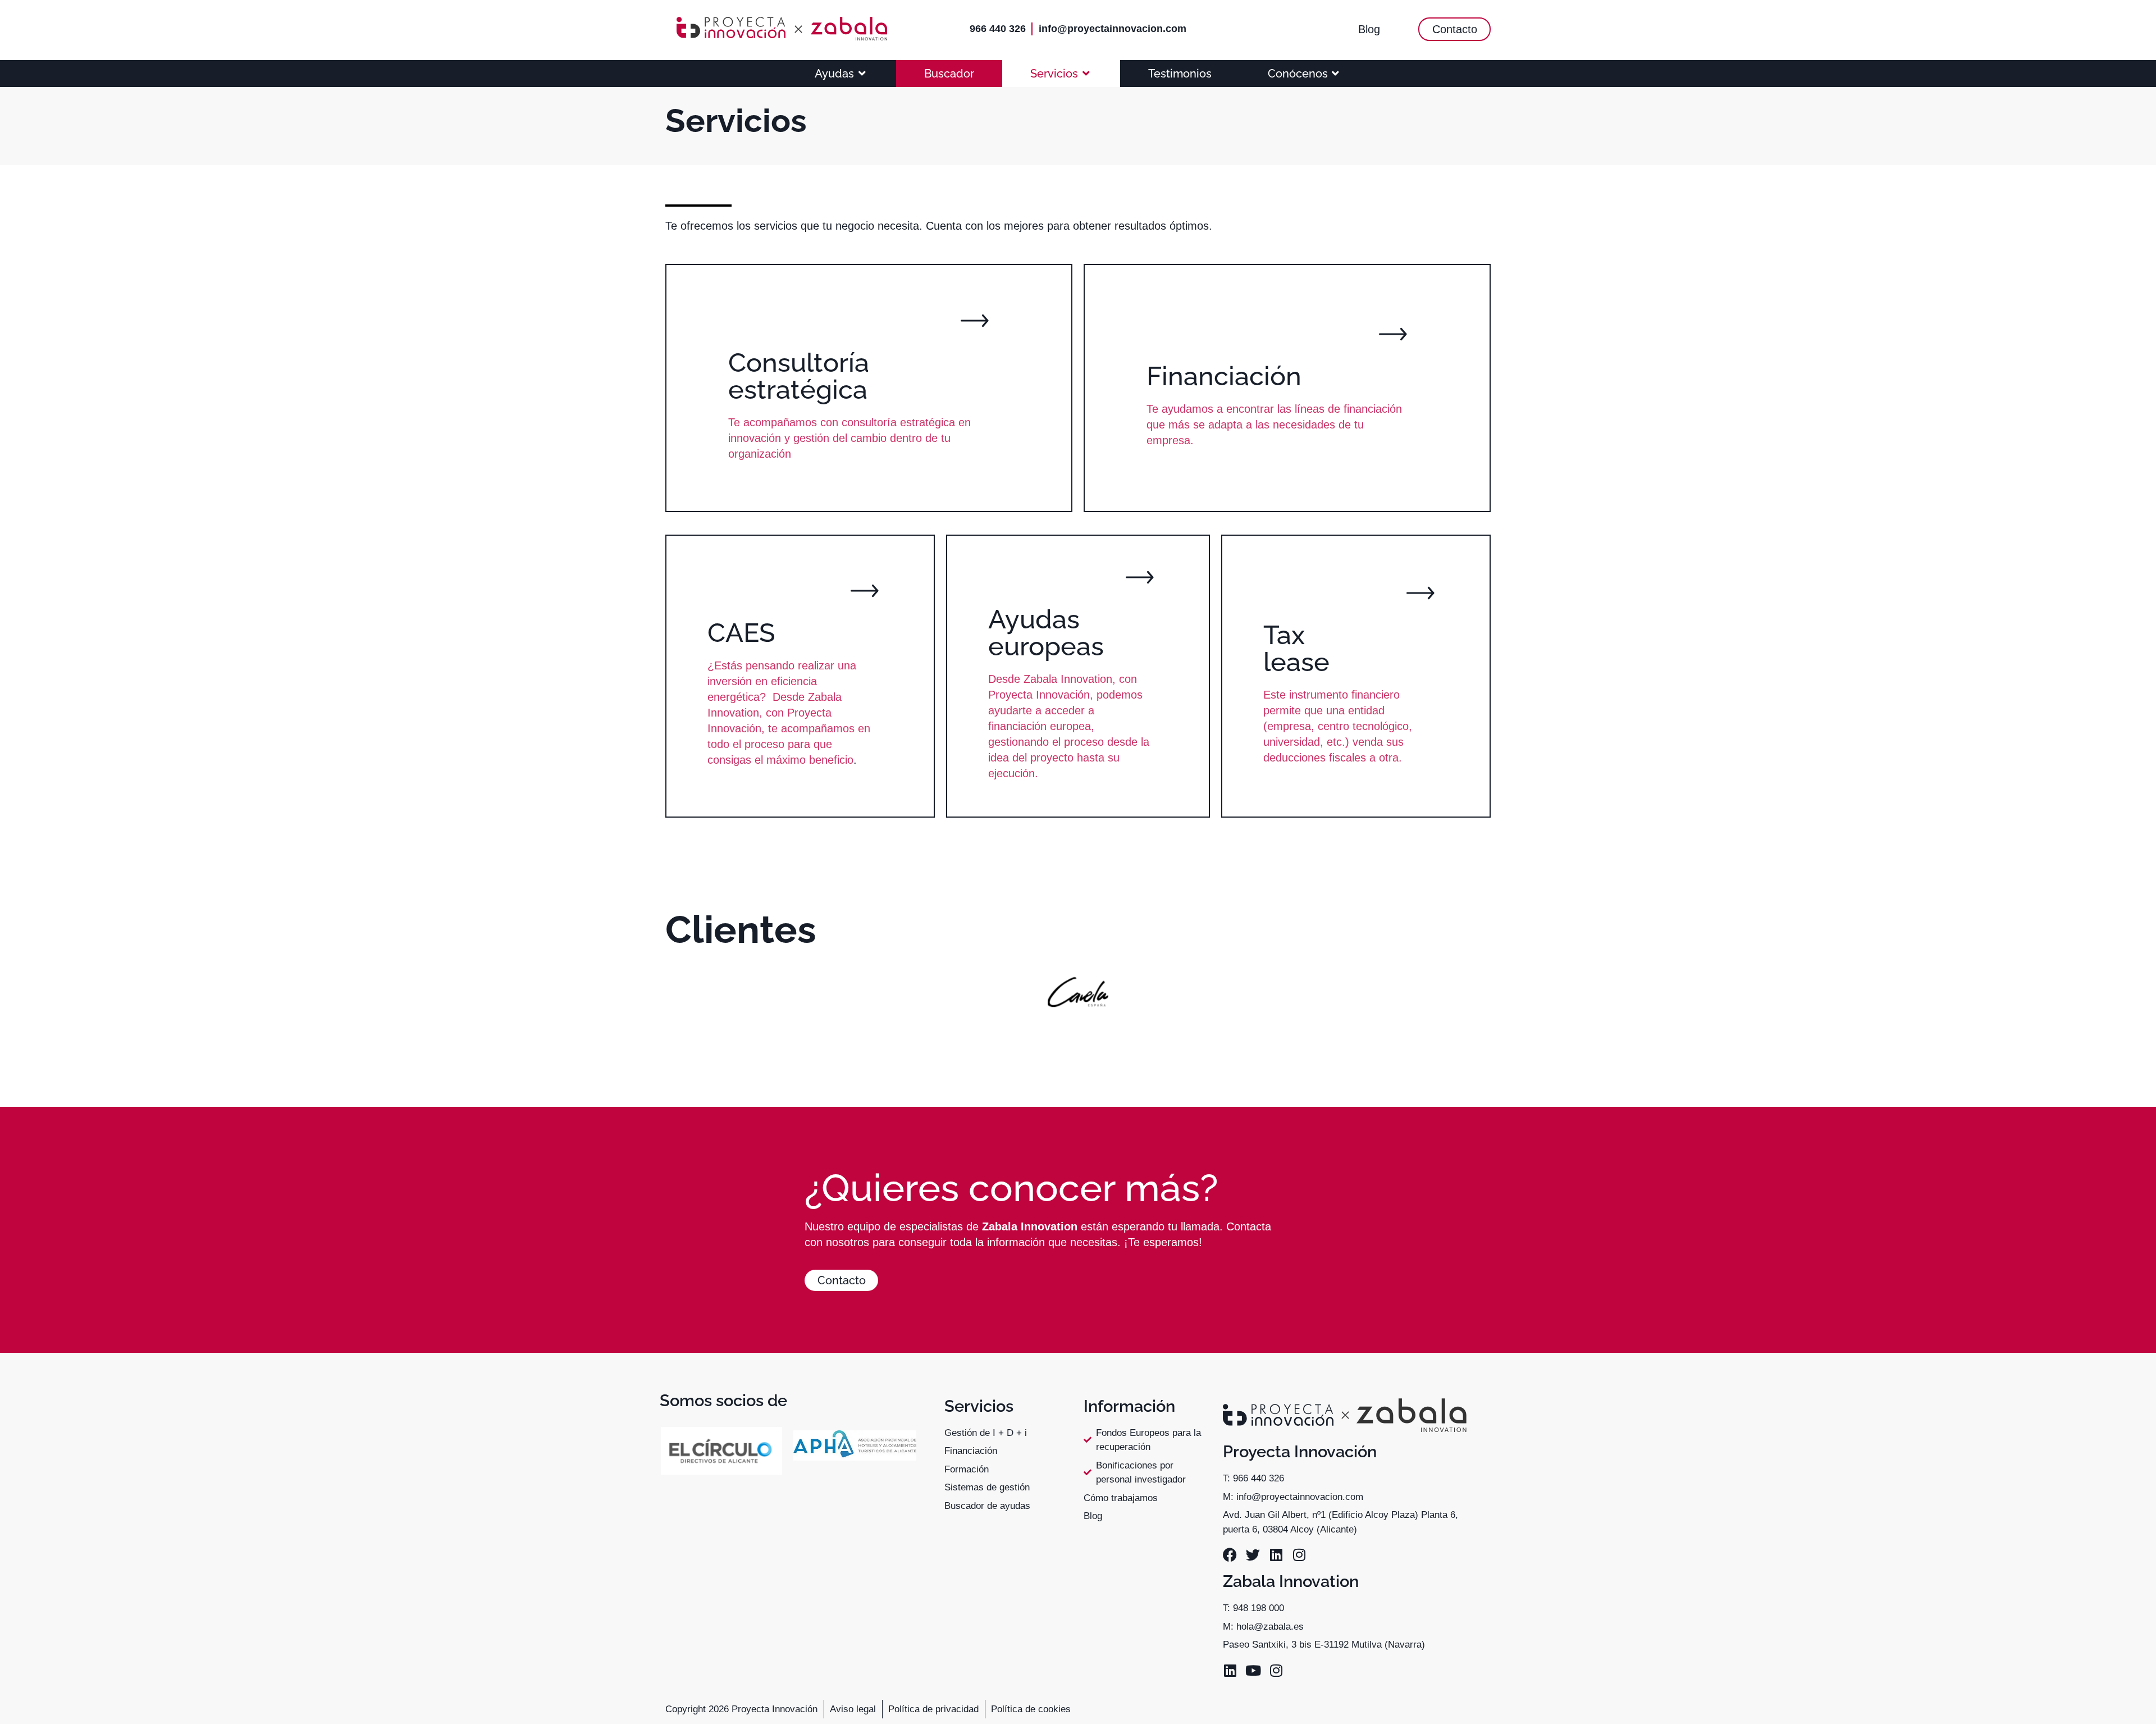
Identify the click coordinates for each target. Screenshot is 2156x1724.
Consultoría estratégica (799, 376)
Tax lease (1296, 648)
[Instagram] (1299, 1555)
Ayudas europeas (1046, 633)
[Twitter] (1253, 1555)
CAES (741, 633)
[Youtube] (1253, 1670)
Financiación (1224, 376)
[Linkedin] (1276, 1555)
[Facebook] (1230, 1555)
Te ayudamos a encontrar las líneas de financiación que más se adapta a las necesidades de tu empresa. (1274, 425)
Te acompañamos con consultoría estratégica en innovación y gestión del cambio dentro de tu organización (849, 438)
